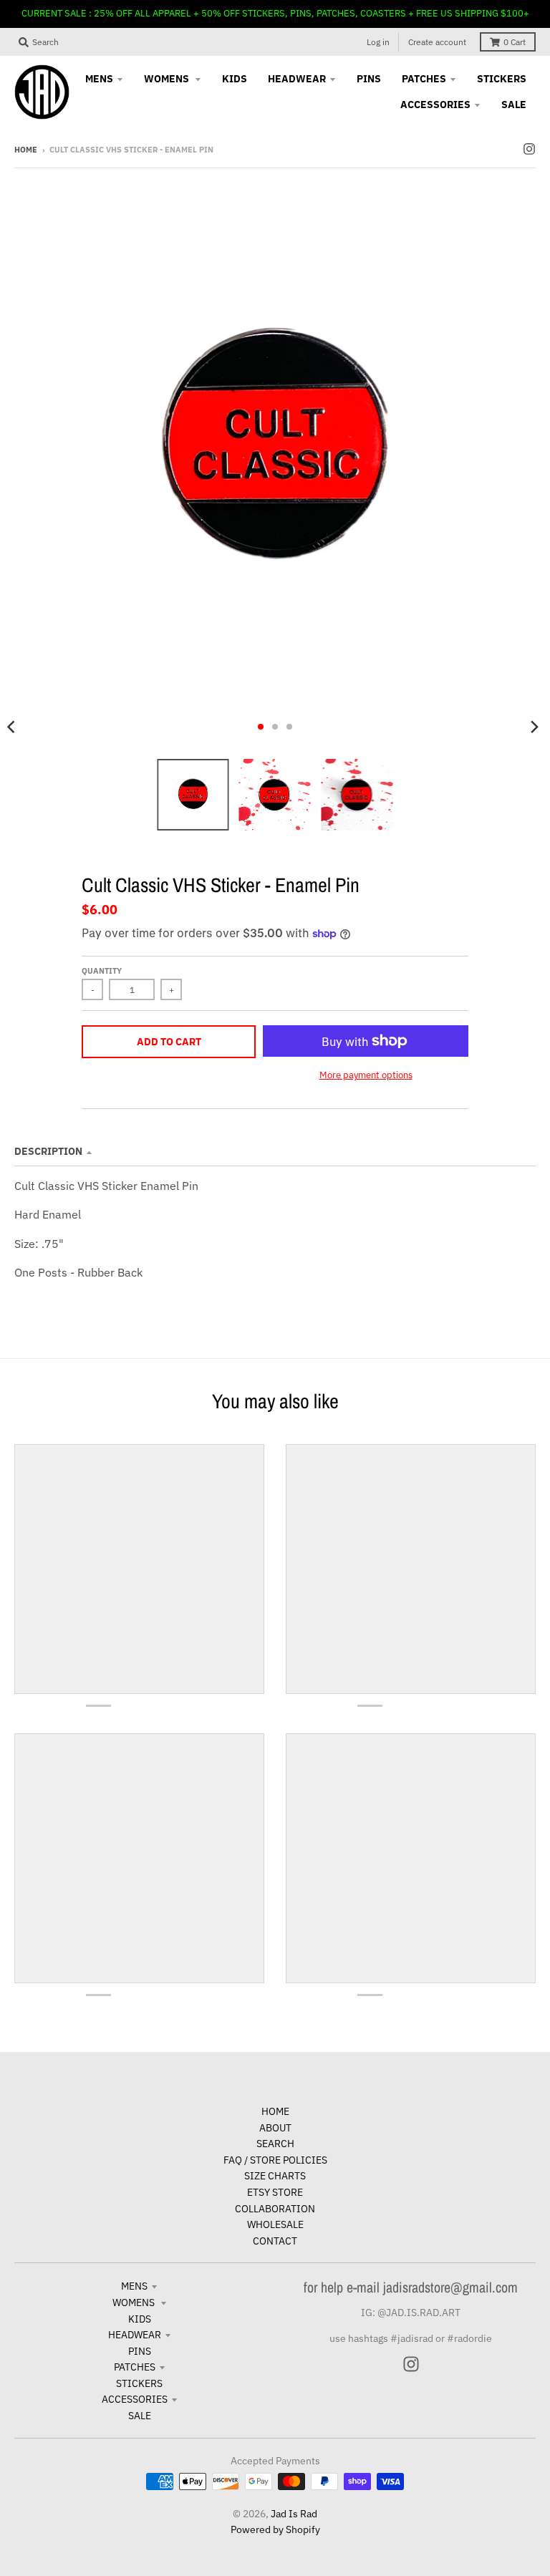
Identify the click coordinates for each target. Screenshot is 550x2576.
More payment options (366, 1075)
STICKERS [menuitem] (502, 79)
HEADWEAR (135, 2335)
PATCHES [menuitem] (424, 79)
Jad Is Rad (294, 2514)
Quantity (102, 971)
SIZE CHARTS (275, 2176)
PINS (140, 2351)
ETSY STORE (275, 2192)
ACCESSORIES (135, 2399)
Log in (378, 42)
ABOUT (275, 2128)
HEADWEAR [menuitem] (297, 79)
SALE (140, 2416)
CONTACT (275, 2241)
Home (26, 150)
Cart (515, 42)
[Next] (534, 727)
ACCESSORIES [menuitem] (435, 105)
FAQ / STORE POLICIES (275, 2160)
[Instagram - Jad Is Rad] (529, 149)
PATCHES (135, 2367)
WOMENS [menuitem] (168, 79)
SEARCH (275, 2144)
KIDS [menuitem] (235, 79)
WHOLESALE (275, 2224)
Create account (437, 42)
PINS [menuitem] (369, 79)
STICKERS (139, 2383)
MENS (134, 2286)
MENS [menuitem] (99, 79)
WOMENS (135, 2303)
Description (48, 1151)
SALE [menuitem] (514, 105)
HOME (275, 2111)
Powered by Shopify (275, 2529)
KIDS (140, 2319)
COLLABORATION (275, 2209)
